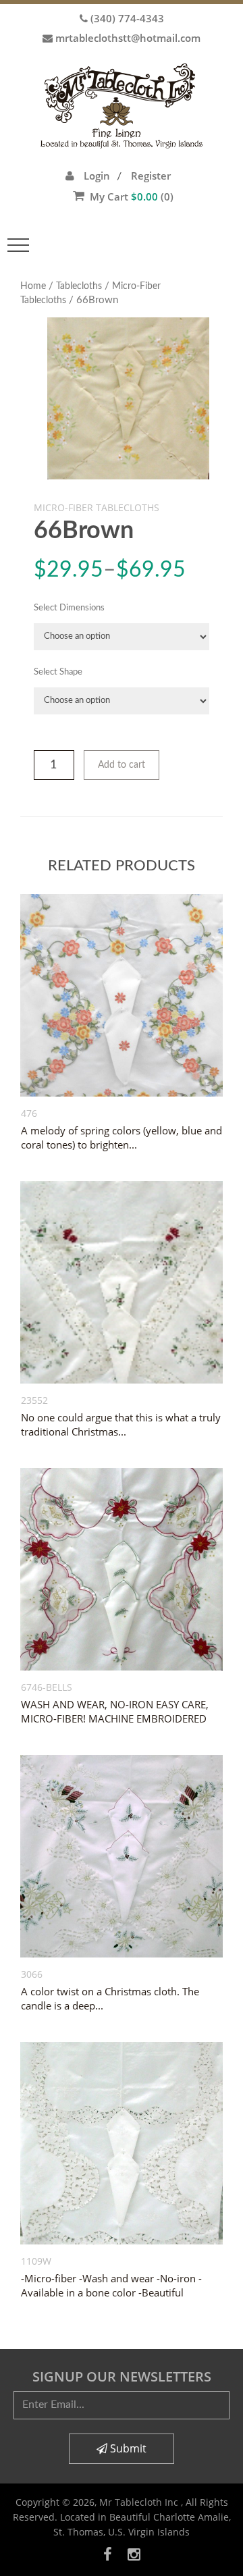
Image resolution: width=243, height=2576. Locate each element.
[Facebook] (108, 2554)
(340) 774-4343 (127, 18)
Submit (127, 2448)
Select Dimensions (69, 608)
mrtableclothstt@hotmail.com (128, 38)
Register (151, 176)
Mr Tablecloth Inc (140, 2502)
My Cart (132, 196)
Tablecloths (79, 286)
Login (97, 176)
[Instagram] (134, 2554)
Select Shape (58, 672)
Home (33, 286)
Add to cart (122, 765)
